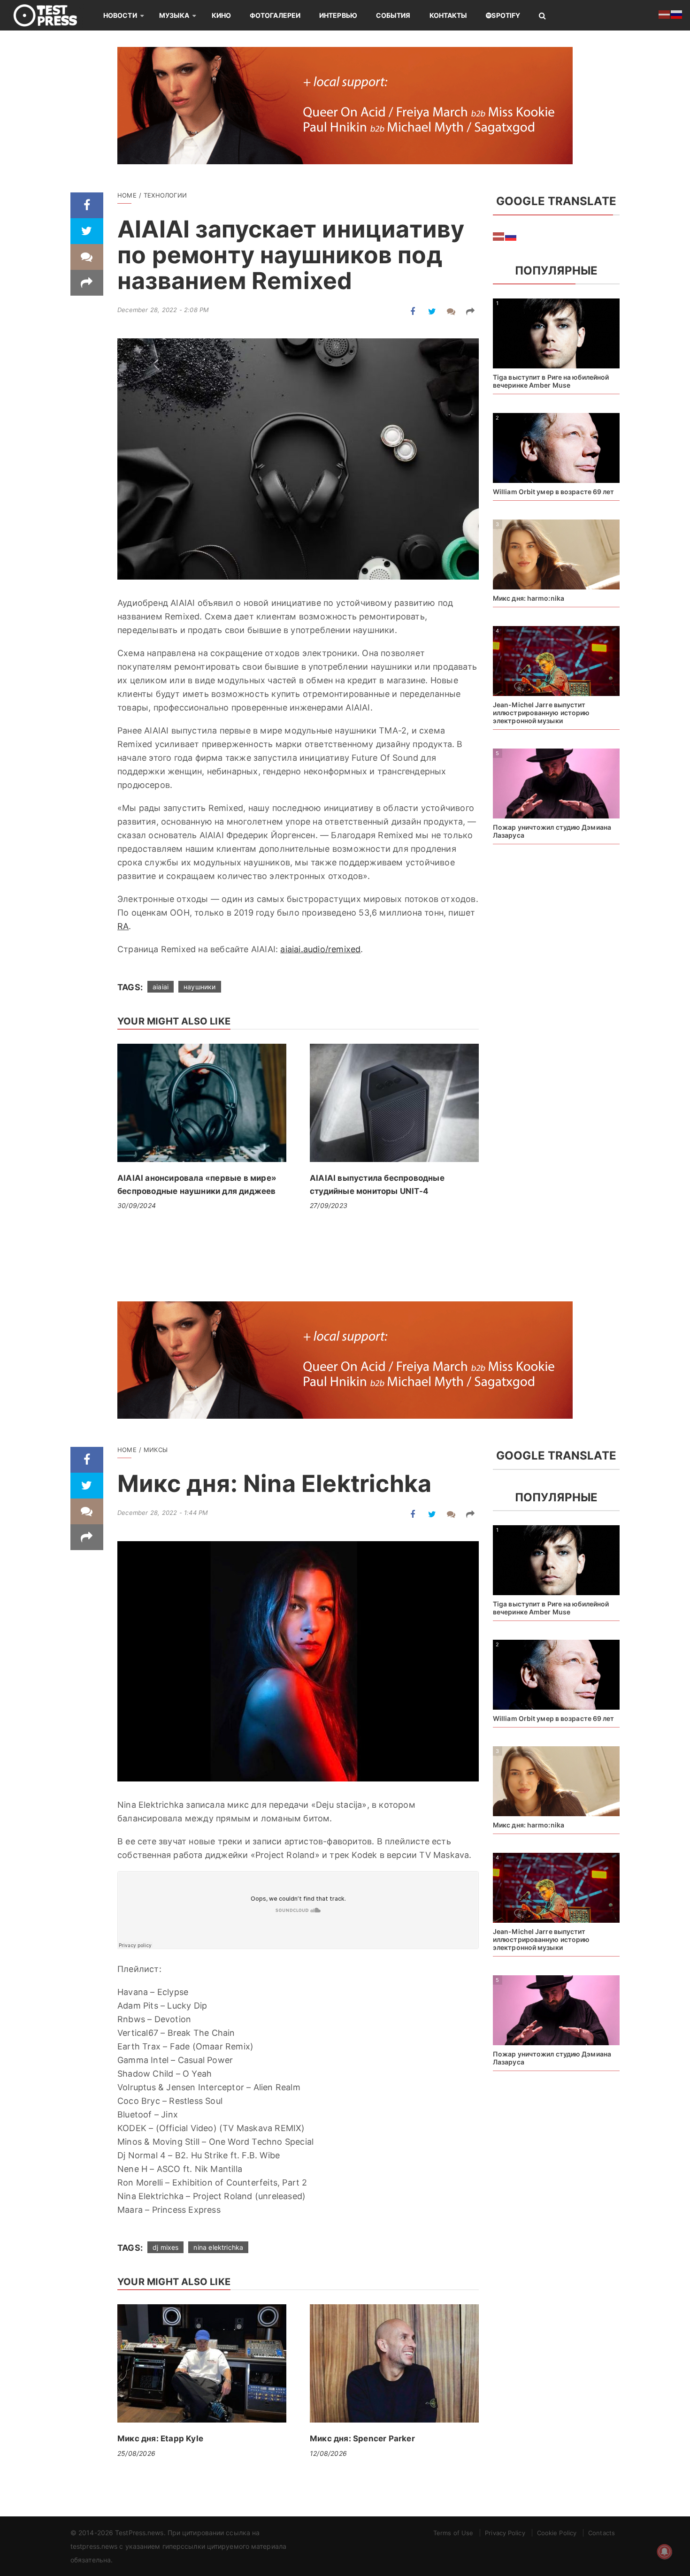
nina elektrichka (218, 2247)
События (393, 15)
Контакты (448, 15)
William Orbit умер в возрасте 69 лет (554, 492)
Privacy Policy (505, 2533)
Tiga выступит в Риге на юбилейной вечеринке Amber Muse (551, 381)
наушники (199, 987)
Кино (221, 15)
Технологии (165, 195)
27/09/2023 (329, 1205)
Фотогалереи (275, 15)
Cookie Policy (557, 2533)
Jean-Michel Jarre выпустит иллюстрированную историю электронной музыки (541, 713)
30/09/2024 (137, 1205)
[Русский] (511, 236)
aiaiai (161, 987)
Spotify (506, 15)
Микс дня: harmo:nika (529, 598)
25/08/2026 (136, 2453)
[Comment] (87, 257)
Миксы (156, 1450)
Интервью (338, 15)
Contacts (602, 2533)
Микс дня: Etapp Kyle (160, 2438)
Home (127, 195)
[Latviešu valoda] (499, 236)
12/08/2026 (328, 2453)
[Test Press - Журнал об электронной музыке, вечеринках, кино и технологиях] (52, 15)
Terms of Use (453, 2533)
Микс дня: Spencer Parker (362, 2438)
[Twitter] (87, 231)
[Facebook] (87, 205)
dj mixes (165, 2247)
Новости (120, 15)
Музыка (174, 15)
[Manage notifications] (665, 2552)
